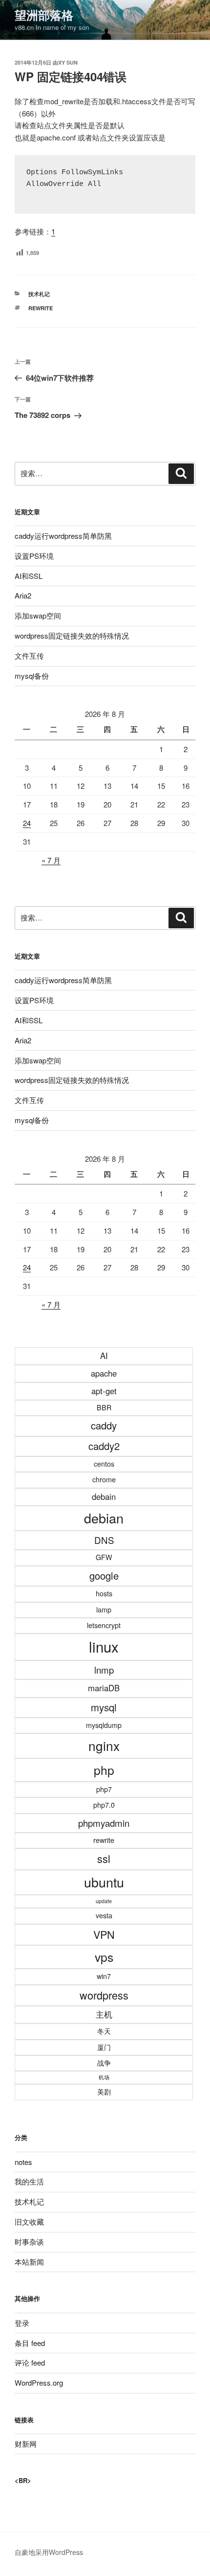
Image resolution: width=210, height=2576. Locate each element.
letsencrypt (104, 1625)
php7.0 (104, 1805)
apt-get (104, 1391)
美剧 (104, 2092)
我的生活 (29, 2181)
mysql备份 (32, 676)
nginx (104, 1745)
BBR (104, 1407)
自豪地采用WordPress (49, 2552)
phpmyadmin (104, 1823)
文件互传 (29, 655)
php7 (104, 1789)
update (104, 1901)
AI (104, 1356)
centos (104, 1464)
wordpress (104, 1995)
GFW (104, 1557)
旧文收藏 (29, 2221)
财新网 (26, 2444)
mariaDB (104, 1688)
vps (104, 1957)
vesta (104, 1915)
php (104, 1770)
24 (27, 823)
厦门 (104, 2047)
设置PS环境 (34, 556)
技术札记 (39, 294)
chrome (104, 1479)
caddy (104, 1425)
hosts (104, 1593)
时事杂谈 (29, 2242)
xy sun (68, 62)
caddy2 (104, 1446)
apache (104, 1373)
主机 (104, 2014)
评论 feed (30, 2362)
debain (104, 1496)
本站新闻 (29, 2262)
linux (104, 1646)
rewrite (41, 308)
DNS (104, 1540)
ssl (104, 1858)
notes (23, 2162)
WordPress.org (39, 2382)
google (104, 1575)
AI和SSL (29, 576)
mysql (104, 1707)
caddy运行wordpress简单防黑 (63, 536)
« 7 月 (51, 860)
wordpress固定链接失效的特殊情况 (72, 635)
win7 (104, 1976)
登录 (22, 2323)
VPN (104, 1934)
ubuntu (104, 1882)
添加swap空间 (38, 615)
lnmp (104, 1670)
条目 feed (30, 2343)
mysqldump (104, 1725)
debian (104, 1518)
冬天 (104, 2031)
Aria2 (23, 595)
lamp (104, 1610)
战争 (104, 2063)
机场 (104, 2077)
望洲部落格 (44, 15)
